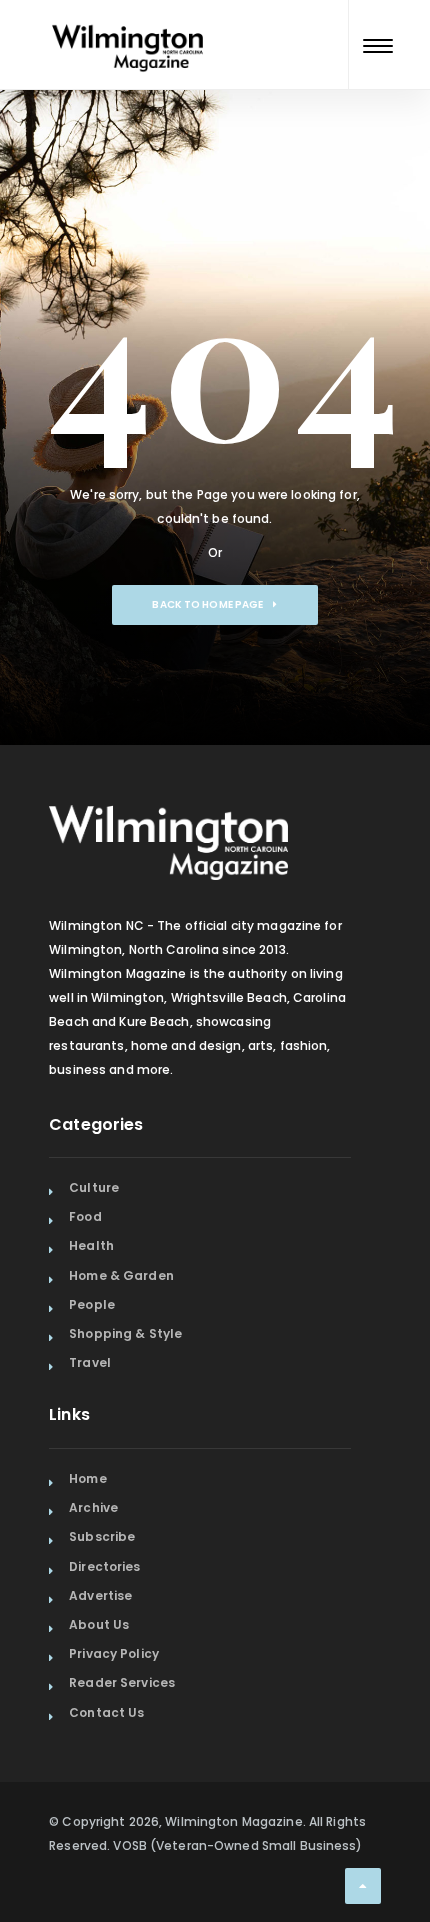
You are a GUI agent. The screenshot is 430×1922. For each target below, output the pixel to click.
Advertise (100, 1595)
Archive (93, 1507)
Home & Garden (121, 1275)
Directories (104, 1566)
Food (85, 1216)
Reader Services (122, 1682)
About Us (99, 1624)
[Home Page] (127, 23)
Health (91, 1245)
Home (87, 1478)
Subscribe (102, 1536)
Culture (94, 1187)
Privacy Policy (114, 1653)
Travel (90, 1362)
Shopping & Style (125, 1333)
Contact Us (106, 1712)
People (92, 1304)
